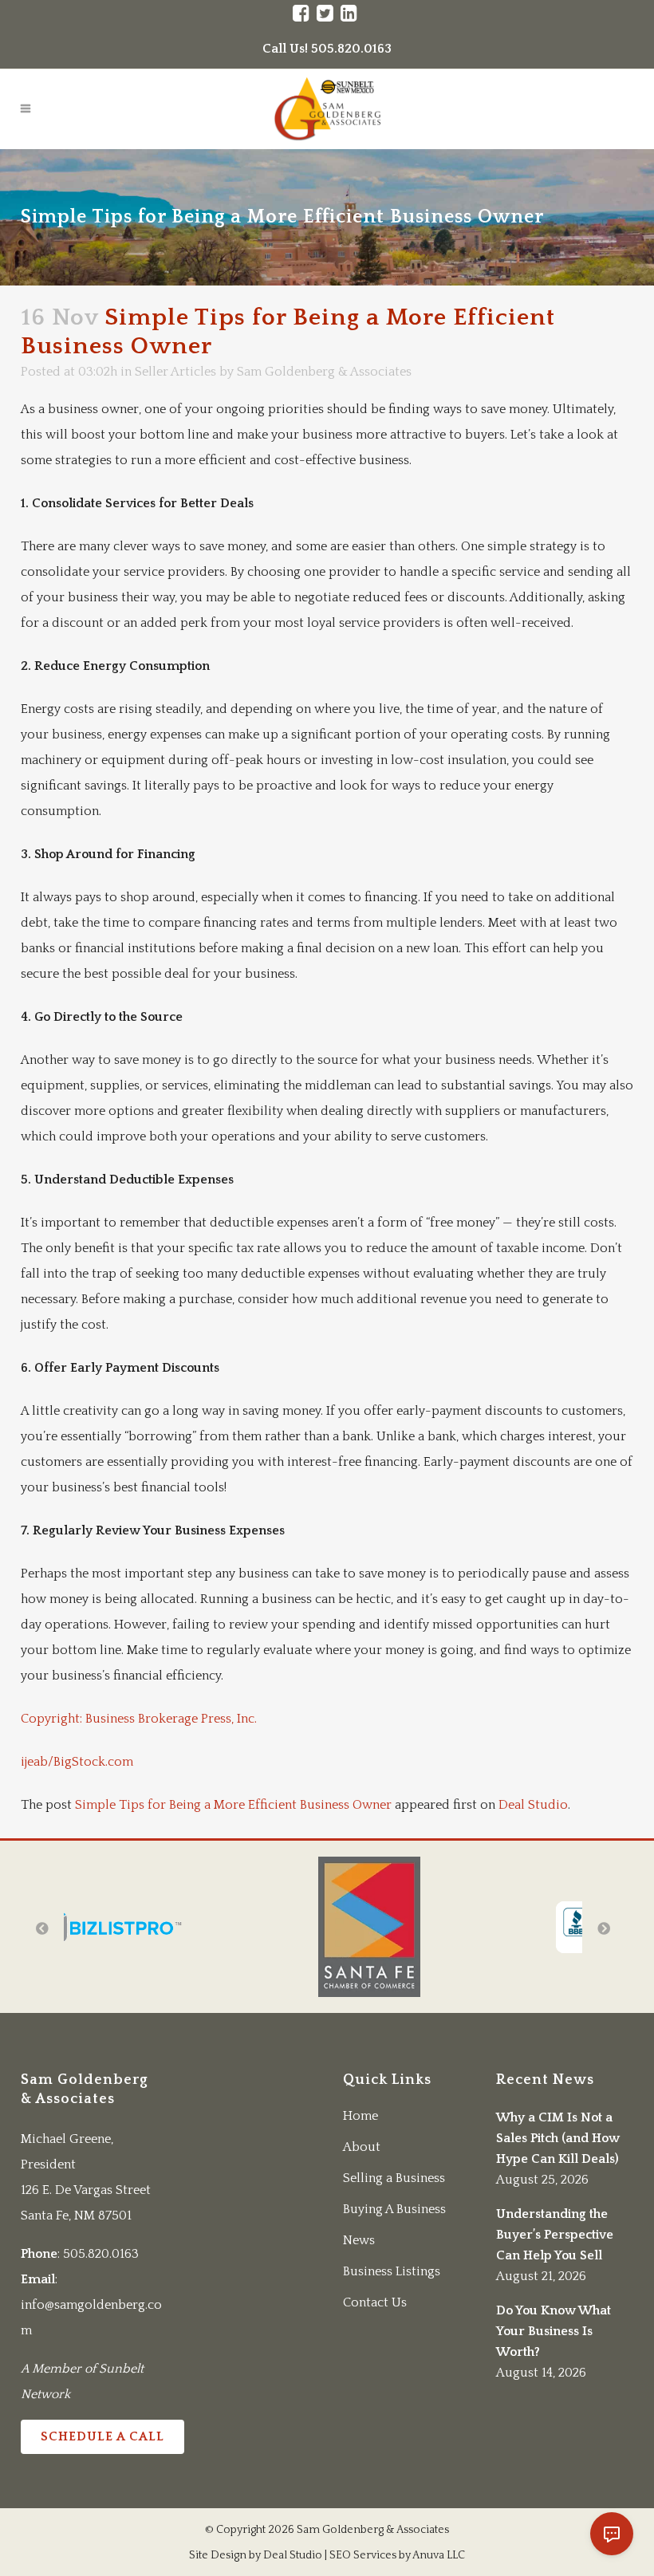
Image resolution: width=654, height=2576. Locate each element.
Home (360, 2116)
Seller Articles (175, 372)
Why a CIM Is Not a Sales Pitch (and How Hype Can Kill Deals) (558, 2138)
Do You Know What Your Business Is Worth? (554, 2331)
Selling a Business (394, 2178)
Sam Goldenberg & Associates (324, 372)
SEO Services (363, 2555)
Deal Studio (533, 1805)
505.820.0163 (101, 2254)
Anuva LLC (439, 2555)
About (362, 2147)
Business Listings (392, 2271)
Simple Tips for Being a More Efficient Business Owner (233, 1805)
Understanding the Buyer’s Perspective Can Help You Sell (555, 2235)
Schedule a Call (102, 2436)
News (359, 2240)
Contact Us (375, 2302)
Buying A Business (394, 2209)
